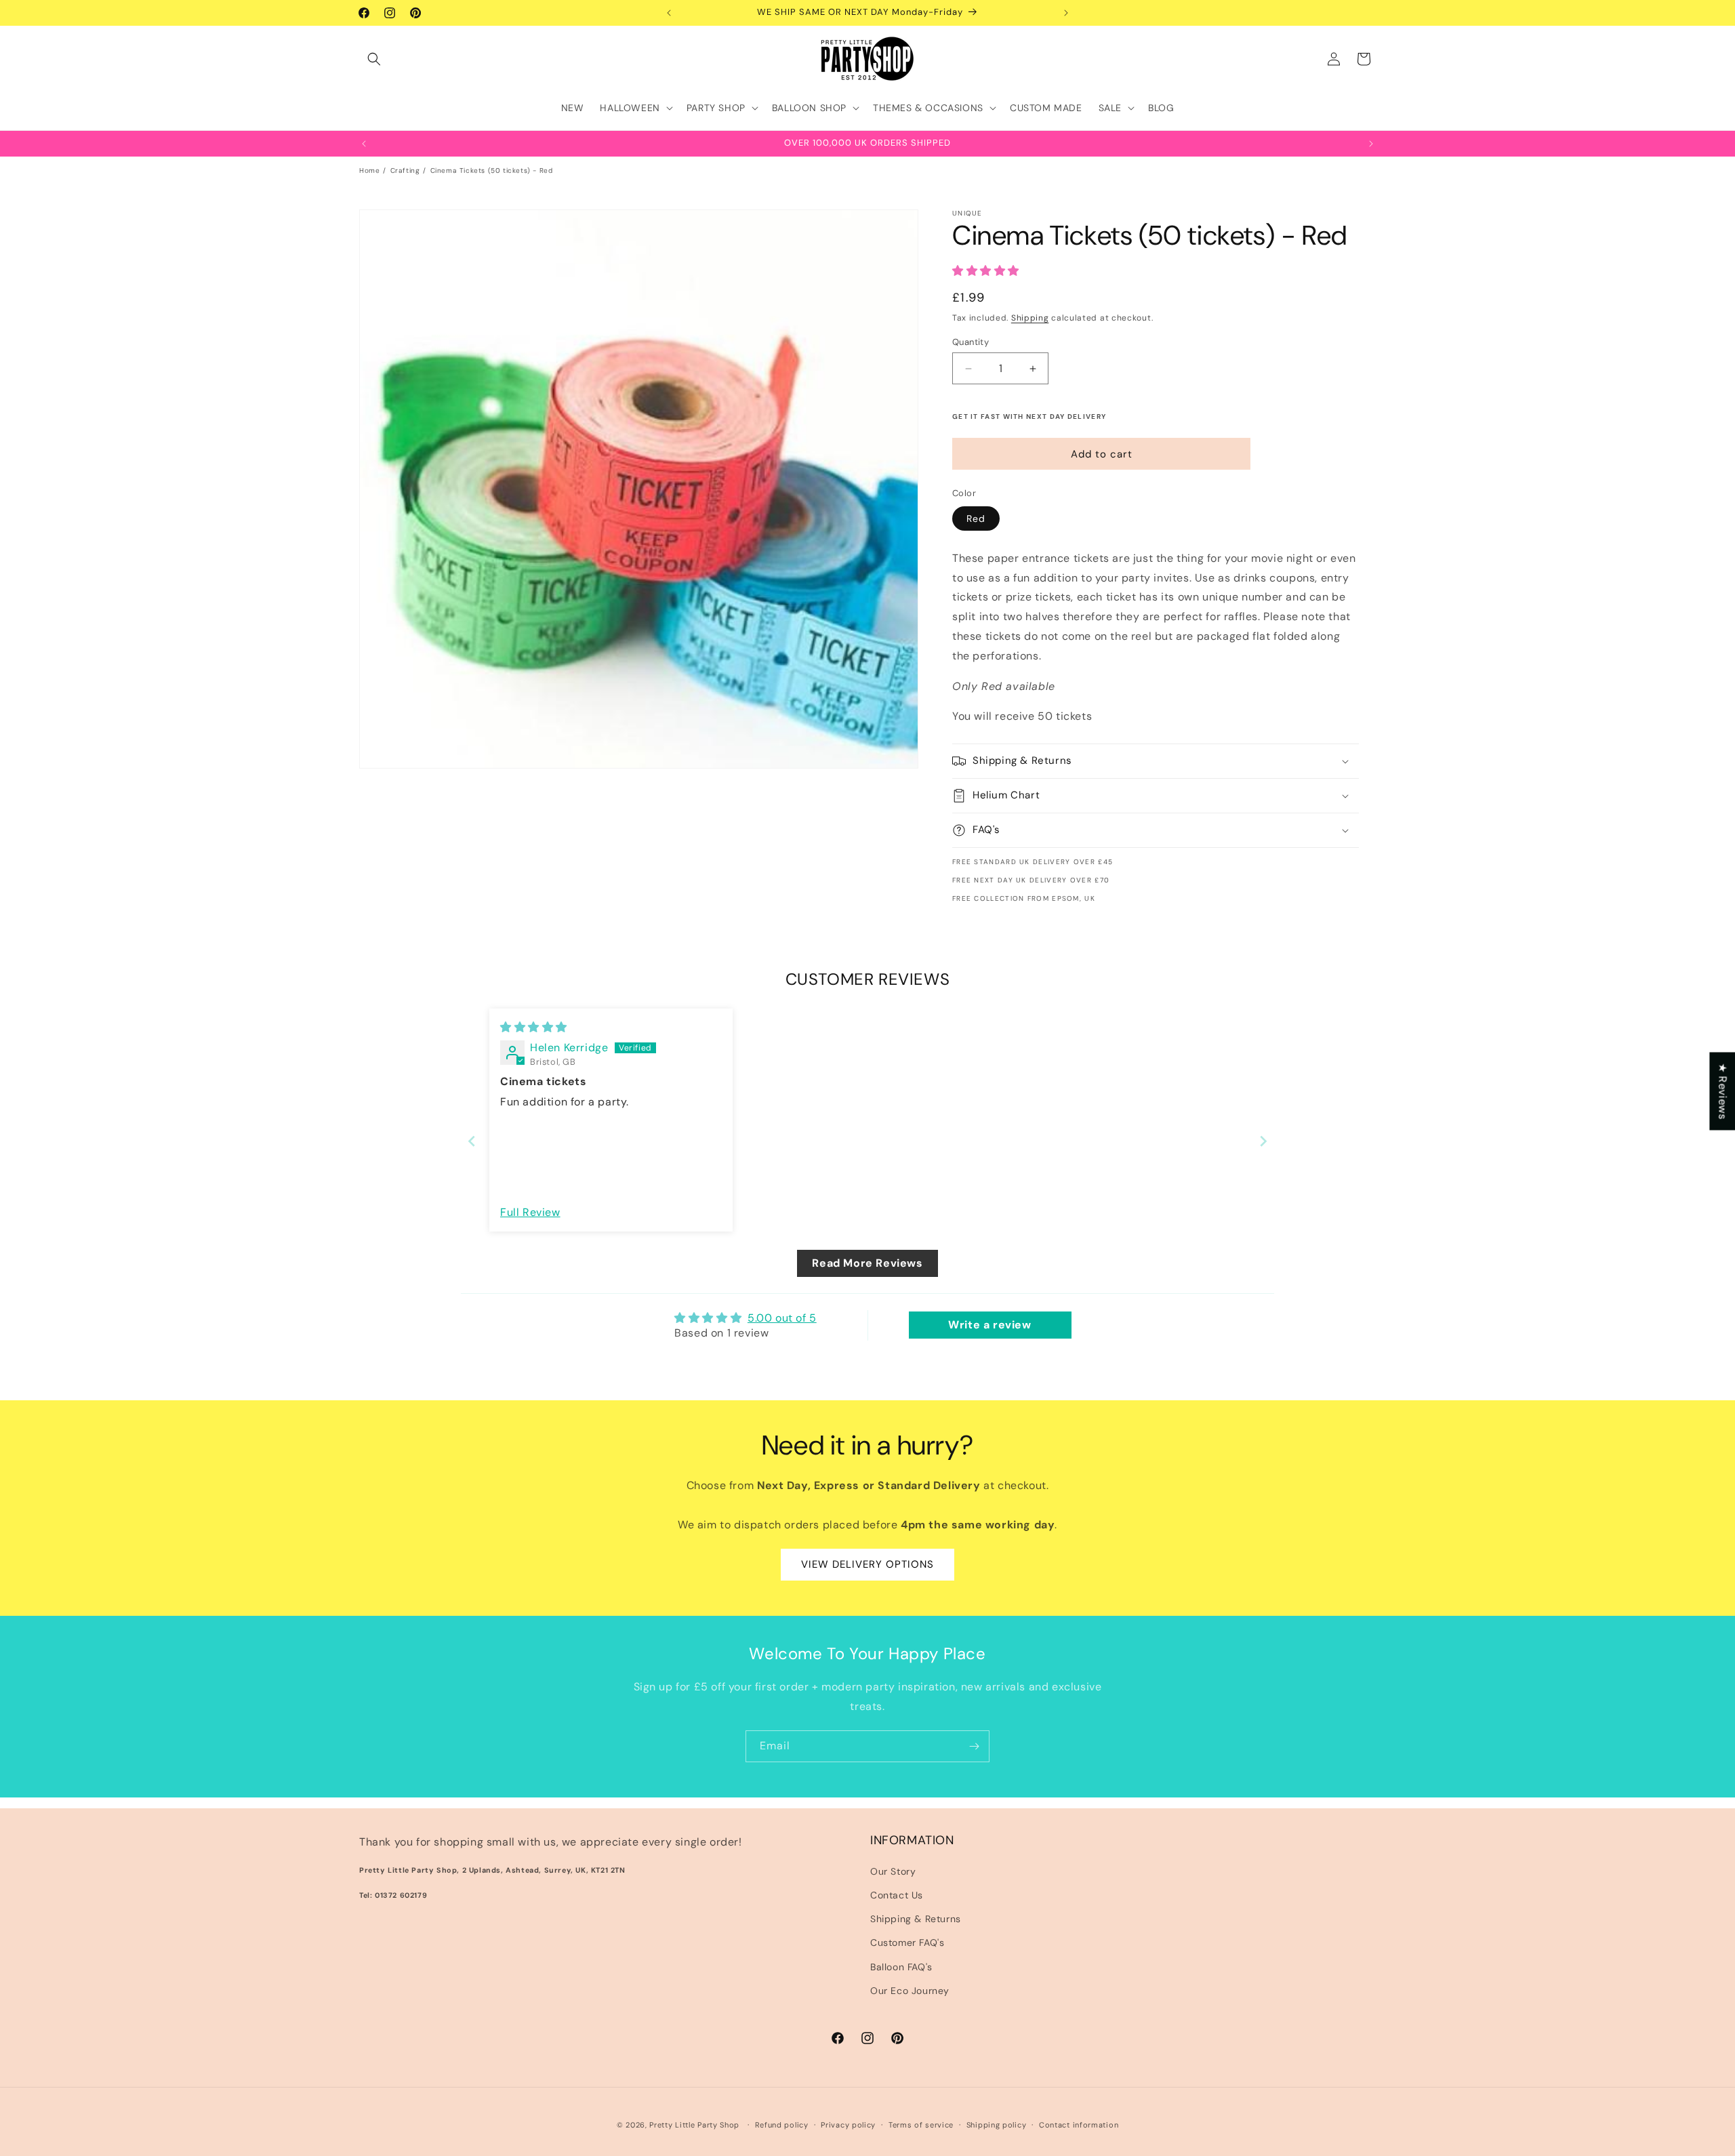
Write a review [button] (989, 1325)
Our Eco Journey (910, 1991)
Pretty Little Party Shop (694, 2125)
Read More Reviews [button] (867, 1263)
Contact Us (897, 1895)
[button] (374, 59)
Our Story (893, 1871)
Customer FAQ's (907, 1943)
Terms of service (921, 2125)
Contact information (1079, 2125)
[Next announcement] (1066, 13)
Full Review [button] (530, 1212)
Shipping (1030, 318)
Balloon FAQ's (901, 1967)
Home (369, 170)
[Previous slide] (472, 1141)
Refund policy (782, 2125)
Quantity (971, 342)
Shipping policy (997, 2125)
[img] (534, 1027)
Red (976, 518)
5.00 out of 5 (782, 1318)
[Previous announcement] (669, 13)
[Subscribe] (974, 1746)
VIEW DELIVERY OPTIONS (867, 1564)
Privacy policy (848, 2125)
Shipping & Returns (916, 1919)
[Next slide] (1263, 1141)
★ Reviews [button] (1722, 1091)
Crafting (405, 170)
